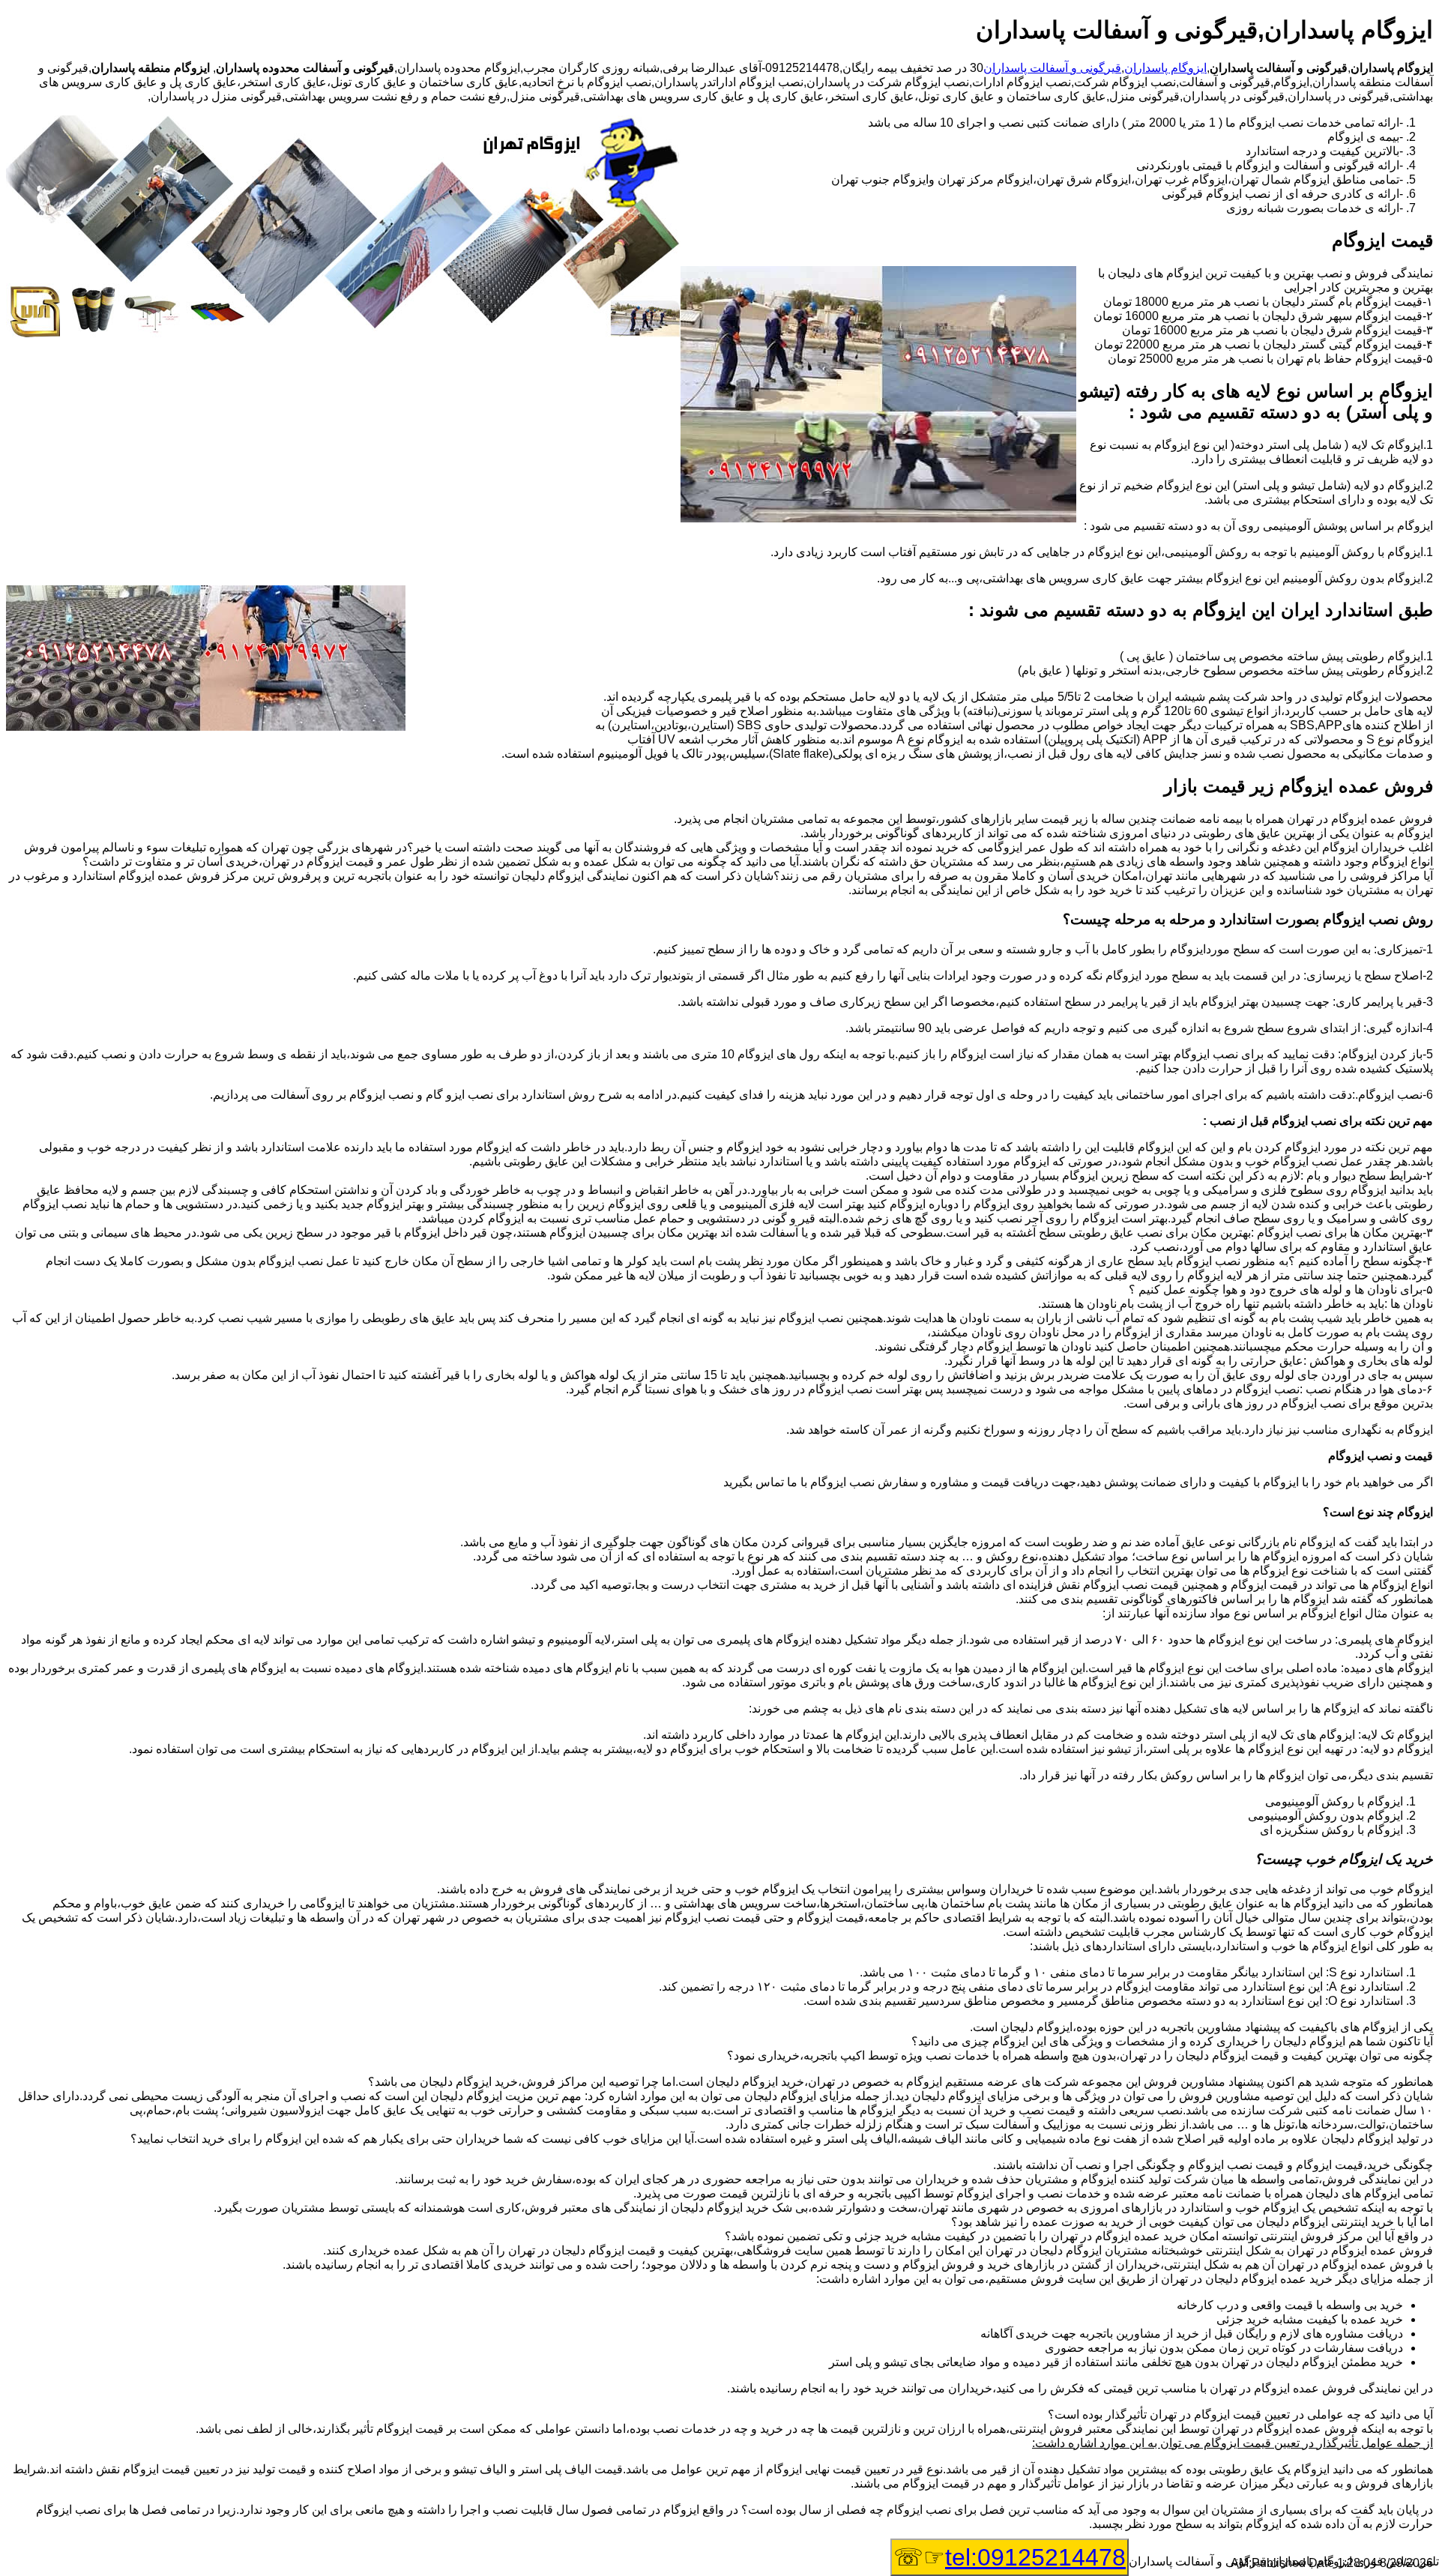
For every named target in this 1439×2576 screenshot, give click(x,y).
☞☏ (1010, 2557)
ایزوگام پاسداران (1165, 68)
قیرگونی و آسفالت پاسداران (1052, 68)
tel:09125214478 (1035, 2557)
